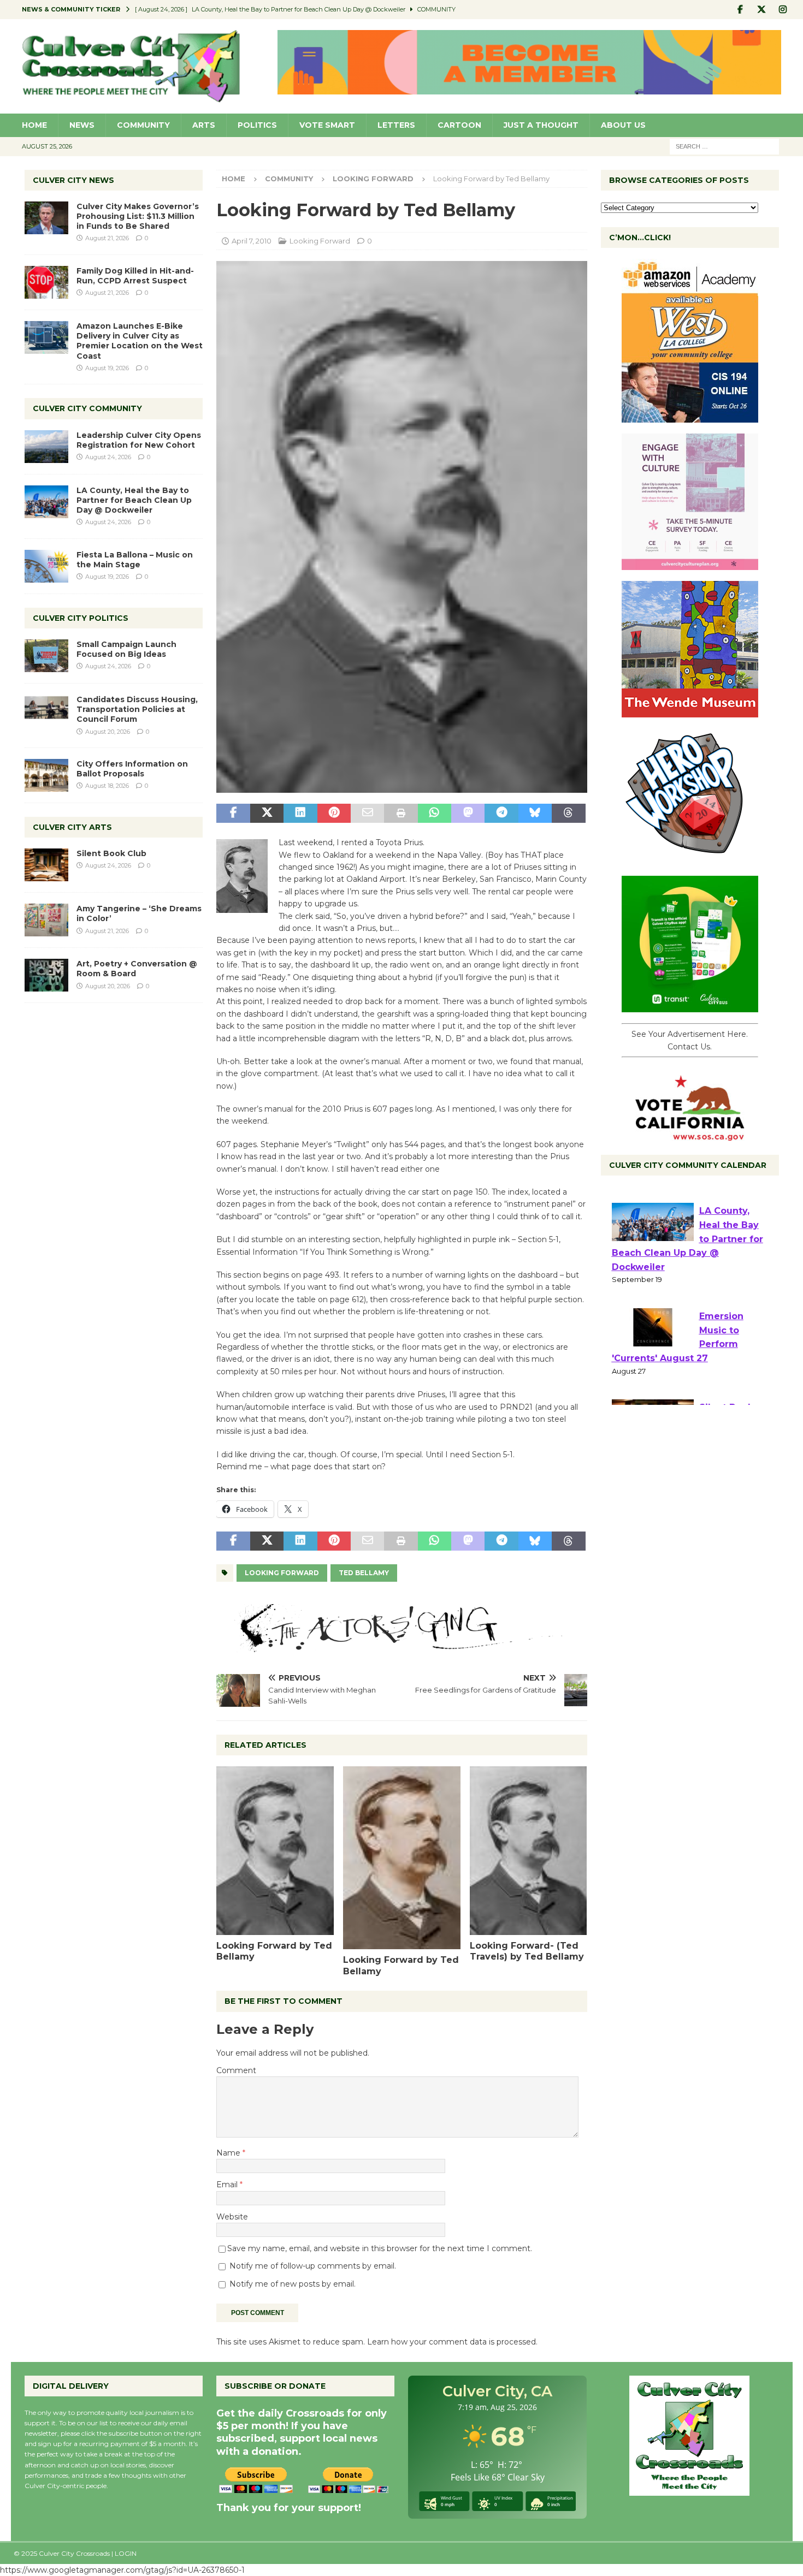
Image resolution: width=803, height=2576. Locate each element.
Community (143, 125)
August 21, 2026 (107, 238)
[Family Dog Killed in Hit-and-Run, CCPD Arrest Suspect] (46, 282)
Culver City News (73, 180)
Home (34, 125)
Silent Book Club (111, 853)
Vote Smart (327, 125)
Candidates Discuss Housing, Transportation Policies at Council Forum (137, 709)
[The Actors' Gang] (401, 1646)
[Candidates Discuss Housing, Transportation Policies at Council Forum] (46, 711)
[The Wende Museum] (690, 711)
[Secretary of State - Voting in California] (690, 1135)
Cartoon (459, 125)
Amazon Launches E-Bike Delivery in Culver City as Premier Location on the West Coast (140, 341)
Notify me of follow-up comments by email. (313, 2266)
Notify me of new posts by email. (293, 2284)
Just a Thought (541, 125)
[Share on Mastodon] (468, 814)
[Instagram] (783, 10)
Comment (236, 2070)
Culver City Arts (72, 827)
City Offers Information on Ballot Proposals (132, 769)
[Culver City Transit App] (690, 1006)
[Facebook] (740, 10)
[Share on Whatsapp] (435, 814)
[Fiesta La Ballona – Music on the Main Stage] (46, 566)
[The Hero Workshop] (690, 859)
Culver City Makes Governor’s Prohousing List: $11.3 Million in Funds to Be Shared (138, 216)
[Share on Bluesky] (535, 814)
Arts (204, 125)
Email (228, 2185)
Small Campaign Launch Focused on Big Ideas (126, 649)
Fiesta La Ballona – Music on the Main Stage (135, 560)
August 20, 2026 (108, 732)
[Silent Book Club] (46, 865)
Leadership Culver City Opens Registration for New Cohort (139, 440)
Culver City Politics (81, 618)
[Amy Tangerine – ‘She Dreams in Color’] (46, 920)
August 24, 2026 (108, 457)
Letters (396, 125)
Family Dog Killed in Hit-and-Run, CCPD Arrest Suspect (135, 276)
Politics (257, 125)
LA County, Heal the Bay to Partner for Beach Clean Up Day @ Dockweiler (134, 500)
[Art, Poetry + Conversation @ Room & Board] (46, 975)
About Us (623, 125)
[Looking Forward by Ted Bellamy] (275, 1850)
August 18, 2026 (107, 786)
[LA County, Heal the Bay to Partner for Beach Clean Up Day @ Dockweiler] (46, 502)
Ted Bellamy (364, 1573)
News (82, 125)
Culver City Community (87, 408)
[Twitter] (762, 10)
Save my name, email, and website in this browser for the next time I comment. (380, 2248)
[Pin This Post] (334, 814)
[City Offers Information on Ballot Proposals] (46, 775)
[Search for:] (724, 146)
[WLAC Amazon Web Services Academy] (690, 417)
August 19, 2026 (107, 368)
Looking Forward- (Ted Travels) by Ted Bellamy (527, 1951)
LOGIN (126, 2553)
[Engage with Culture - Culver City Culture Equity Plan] (690, 564)
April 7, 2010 (252, 241)
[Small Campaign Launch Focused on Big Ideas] (46, 656)
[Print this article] (401, 814)
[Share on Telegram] (501, 814)
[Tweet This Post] (267, 814)
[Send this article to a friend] (367, 814)
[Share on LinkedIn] (300, 814)
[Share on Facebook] (233, 814)
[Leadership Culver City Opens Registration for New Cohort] (46, 447)
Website (232, 2217)
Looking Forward (320, 241)
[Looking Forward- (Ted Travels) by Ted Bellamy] (529, 1850)
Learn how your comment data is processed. (452, 2342)
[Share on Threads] (568, 814)
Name (229, 2153)
